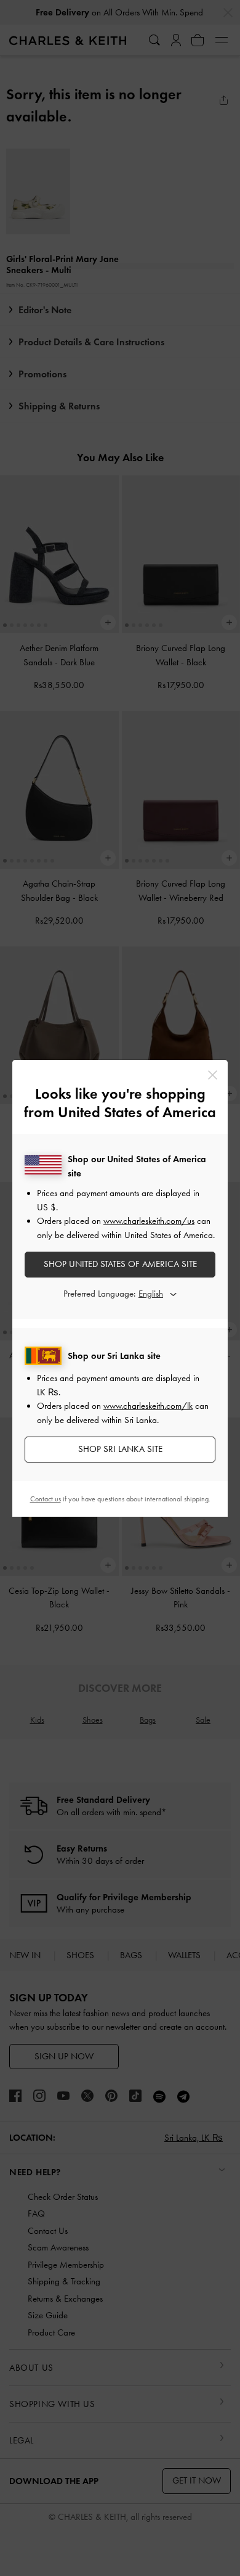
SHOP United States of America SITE (120, 1264)
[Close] (213, 1075)
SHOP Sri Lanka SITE (120, 1449)
